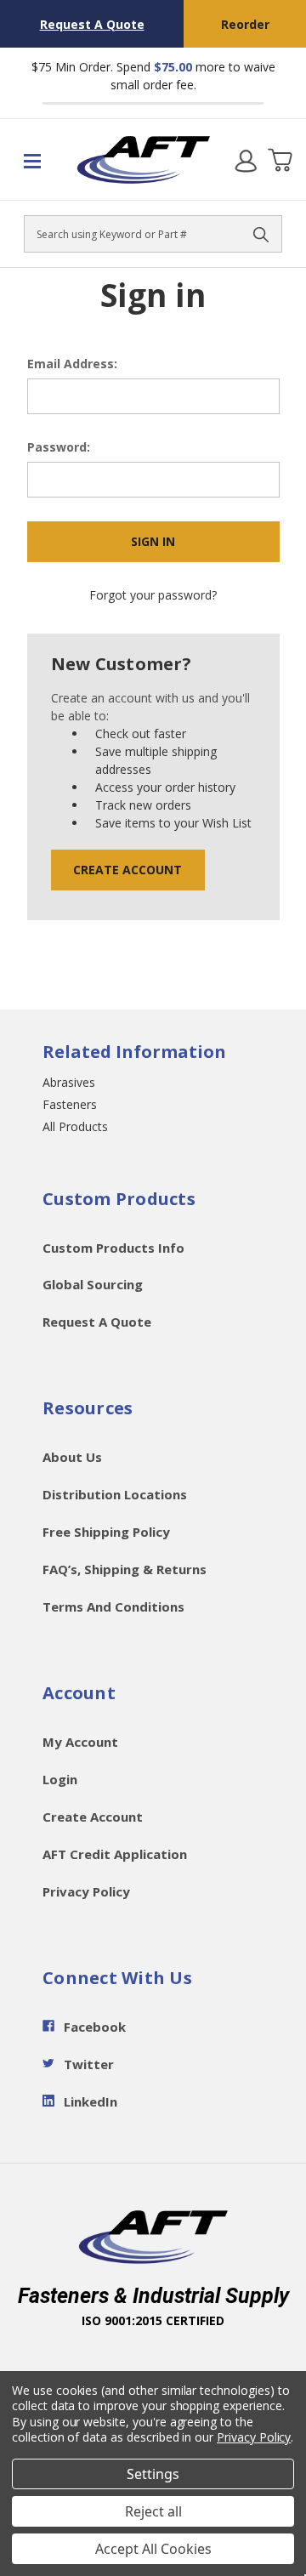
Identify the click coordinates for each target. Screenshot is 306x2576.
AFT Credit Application (115, 1854)
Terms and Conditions (113, 1606)
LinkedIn (91, 2101)
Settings (153, 2474)
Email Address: (72, 364)
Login (60, 1779)
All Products (75, 1126)
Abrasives (69, 1082)
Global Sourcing (93, 1284)
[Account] (246, 160)
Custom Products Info (113, 1248)
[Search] (261, 234)
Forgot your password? (153, 595)
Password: (59, 447)
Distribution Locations (115, 1494)
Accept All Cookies (153, 2549)
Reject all (153, 2511)
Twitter (89, 2064)
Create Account (127, 870)
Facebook (95, 2027)
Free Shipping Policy (106, 1532)
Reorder (245, 24)
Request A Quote (92, 24)
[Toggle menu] (38, 160)
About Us (72, 1457)
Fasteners (70, 1104)
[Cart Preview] (280, 160)
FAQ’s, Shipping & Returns (125, 1569)
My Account (80, 1742)
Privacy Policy (86, 1891)
